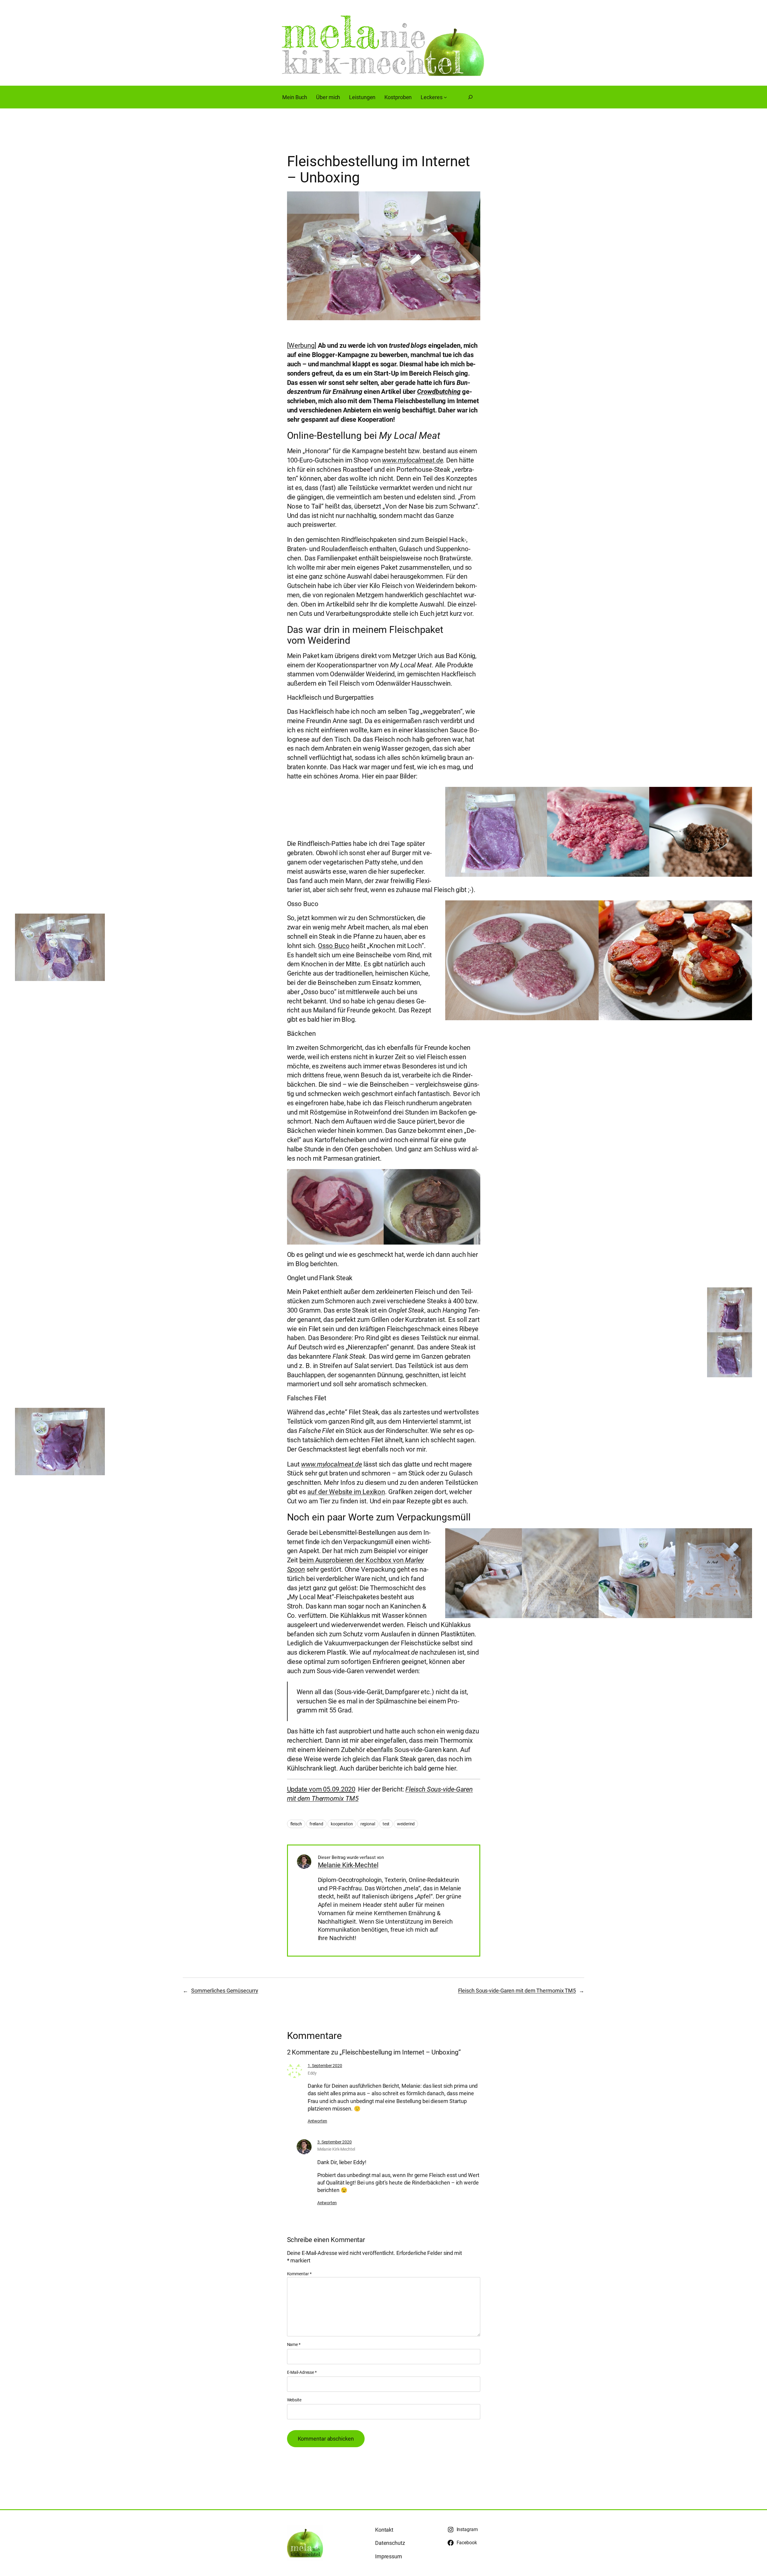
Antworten (317, 2121)
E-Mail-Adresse (302, 2372)
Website (294, 2400)
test (386, 1824)
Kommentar (299, 2274)
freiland (316, 1824)
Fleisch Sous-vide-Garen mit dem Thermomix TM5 (517, 1991)
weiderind (406, 1824)
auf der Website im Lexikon (346, 1492)
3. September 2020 (335, 2142)
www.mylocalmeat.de (412, 460)
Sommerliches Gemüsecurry (225, 1991)
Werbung (301, 346)
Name (294, 2344)
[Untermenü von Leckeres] (445, 97)
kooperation (342, 1824)
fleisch (296, 1824)
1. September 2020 (325, 2066)
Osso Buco (334, 946)
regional (368, 1824)
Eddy (312, 2073)
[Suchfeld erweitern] (470, 97)
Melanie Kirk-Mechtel (348, 1865)
